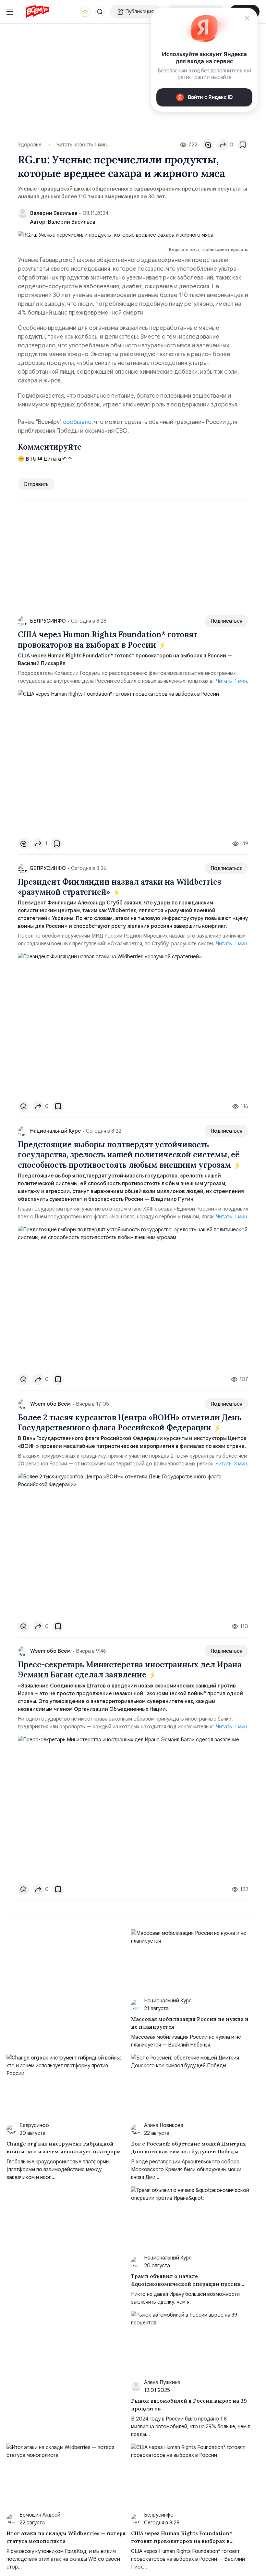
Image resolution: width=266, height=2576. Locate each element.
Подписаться (226, 621)
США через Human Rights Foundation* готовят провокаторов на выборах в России (108, 640)
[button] (100, 12)
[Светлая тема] (85, 12)
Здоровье (30, 145)
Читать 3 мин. (232, 1464)
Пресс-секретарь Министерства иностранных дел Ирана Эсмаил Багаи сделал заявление (130, 1670)
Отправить (36, 484)
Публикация (139, 12)
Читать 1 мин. (232, 681)
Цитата (52, 459)
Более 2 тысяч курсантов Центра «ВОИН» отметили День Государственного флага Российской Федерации (130, 1423)
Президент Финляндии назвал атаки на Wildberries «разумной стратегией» (120, 887)
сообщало (77, 422)
